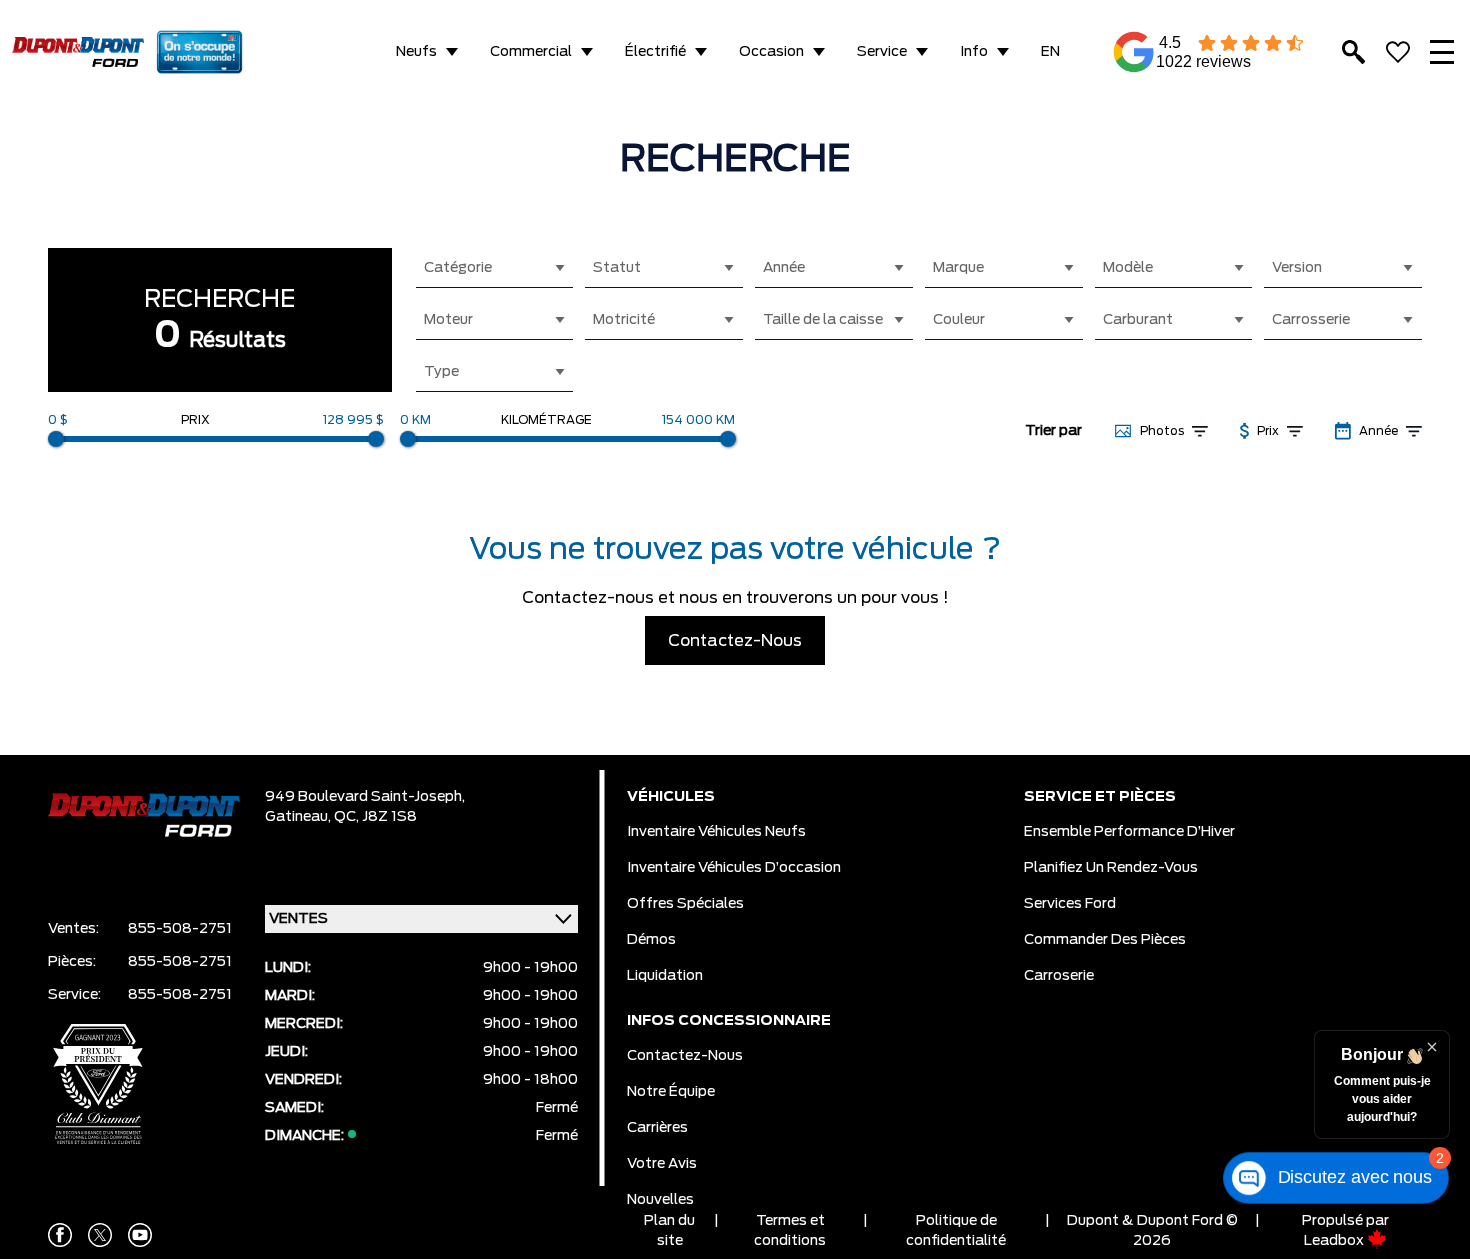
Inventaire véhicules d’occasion (734, 868)
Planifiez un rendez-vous (1111, 868)
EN (1050, 52)
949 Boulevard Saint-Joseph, (365, 797)
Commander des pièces (1105, 940)
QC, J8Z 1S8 (375, 817)
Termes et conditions (790, 1231)
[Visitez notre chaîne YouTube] (140, 1235)
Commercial (531, 52)
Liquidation (665, 976)
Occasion (771, 52)
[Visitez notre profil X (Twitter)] (100, 1235)
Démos (651, 940)
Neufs (416, 52)
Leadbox (1335, 1241)
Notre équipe (671, 1092)
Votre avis (662, 1164)
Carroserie (1059, 976)
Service (882, 52)
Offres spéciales (685, 904)
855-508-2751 (180, 929)
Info (974, 52)
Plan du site (669, 1231)
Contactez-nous (685, 1056)
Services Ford (1070, 904)
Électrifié (655, 52)
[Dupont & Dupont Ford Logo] (78, 52)
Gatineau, (299, 817)
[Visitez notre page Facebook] (60, 1235)
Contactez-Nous (735, 641)
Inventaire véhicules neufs (716, 832)
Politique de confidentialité (956, 1231)
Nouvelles (660, 1200)
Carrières (657, 1128)
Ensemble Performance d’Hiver (1129, 832)
